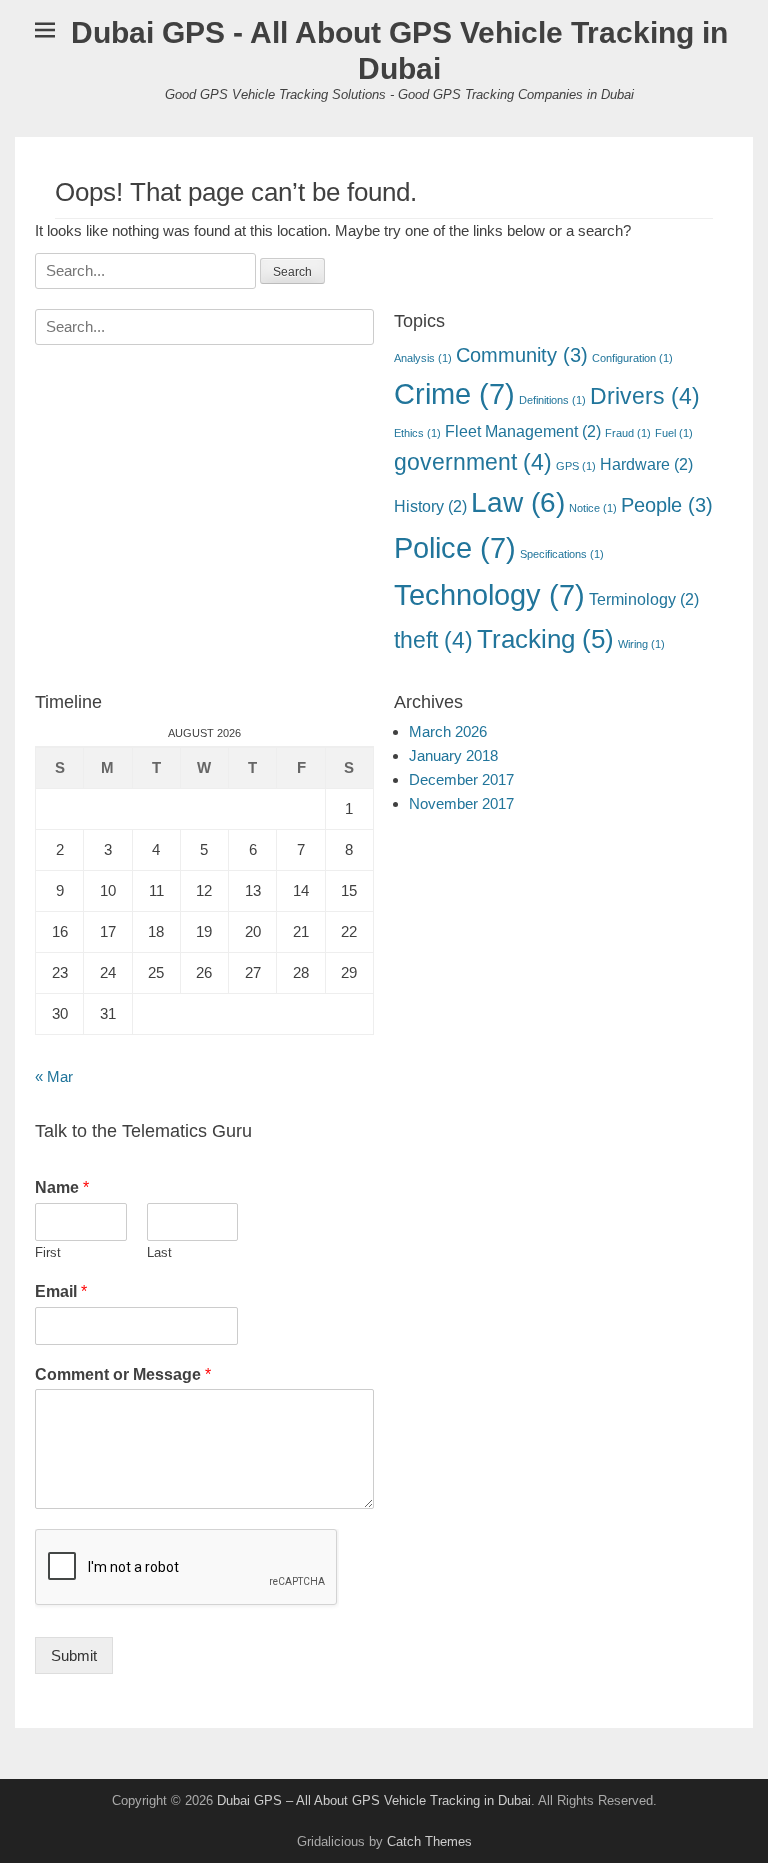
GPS (576, 466)
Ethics (417, 433)
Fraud (628, 433)
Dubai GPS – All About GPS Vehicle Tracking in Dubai (374, 1800)
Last (159, 1252)
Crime (454, 393)
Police (455, 547)
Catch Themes (429, 1841)
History (430, 506)
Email (61, 1291)
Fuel (674, 433)
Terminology (644, 599)
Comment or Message (123, 1374)
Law (518, 502)
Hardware (646, 464)
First (48, 1252)
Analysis (423, 358)
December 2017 (461, 779)
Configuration (632, 358)
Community (522, 355)
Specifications (562, 554)
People (667, 505)
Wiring (641, 644)
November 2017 (461, 803)
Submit (74, 1655)
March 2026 (448, 731)
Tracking (545, 639)
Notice (593, 508)
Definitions (552, 400)
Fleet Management (523, 431)
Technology (489, 594)
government (473, 462)
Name (62, 1187)
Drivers (645, 396)
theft (433, 640)
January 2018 (453, 755)
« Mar (54, 1076)
